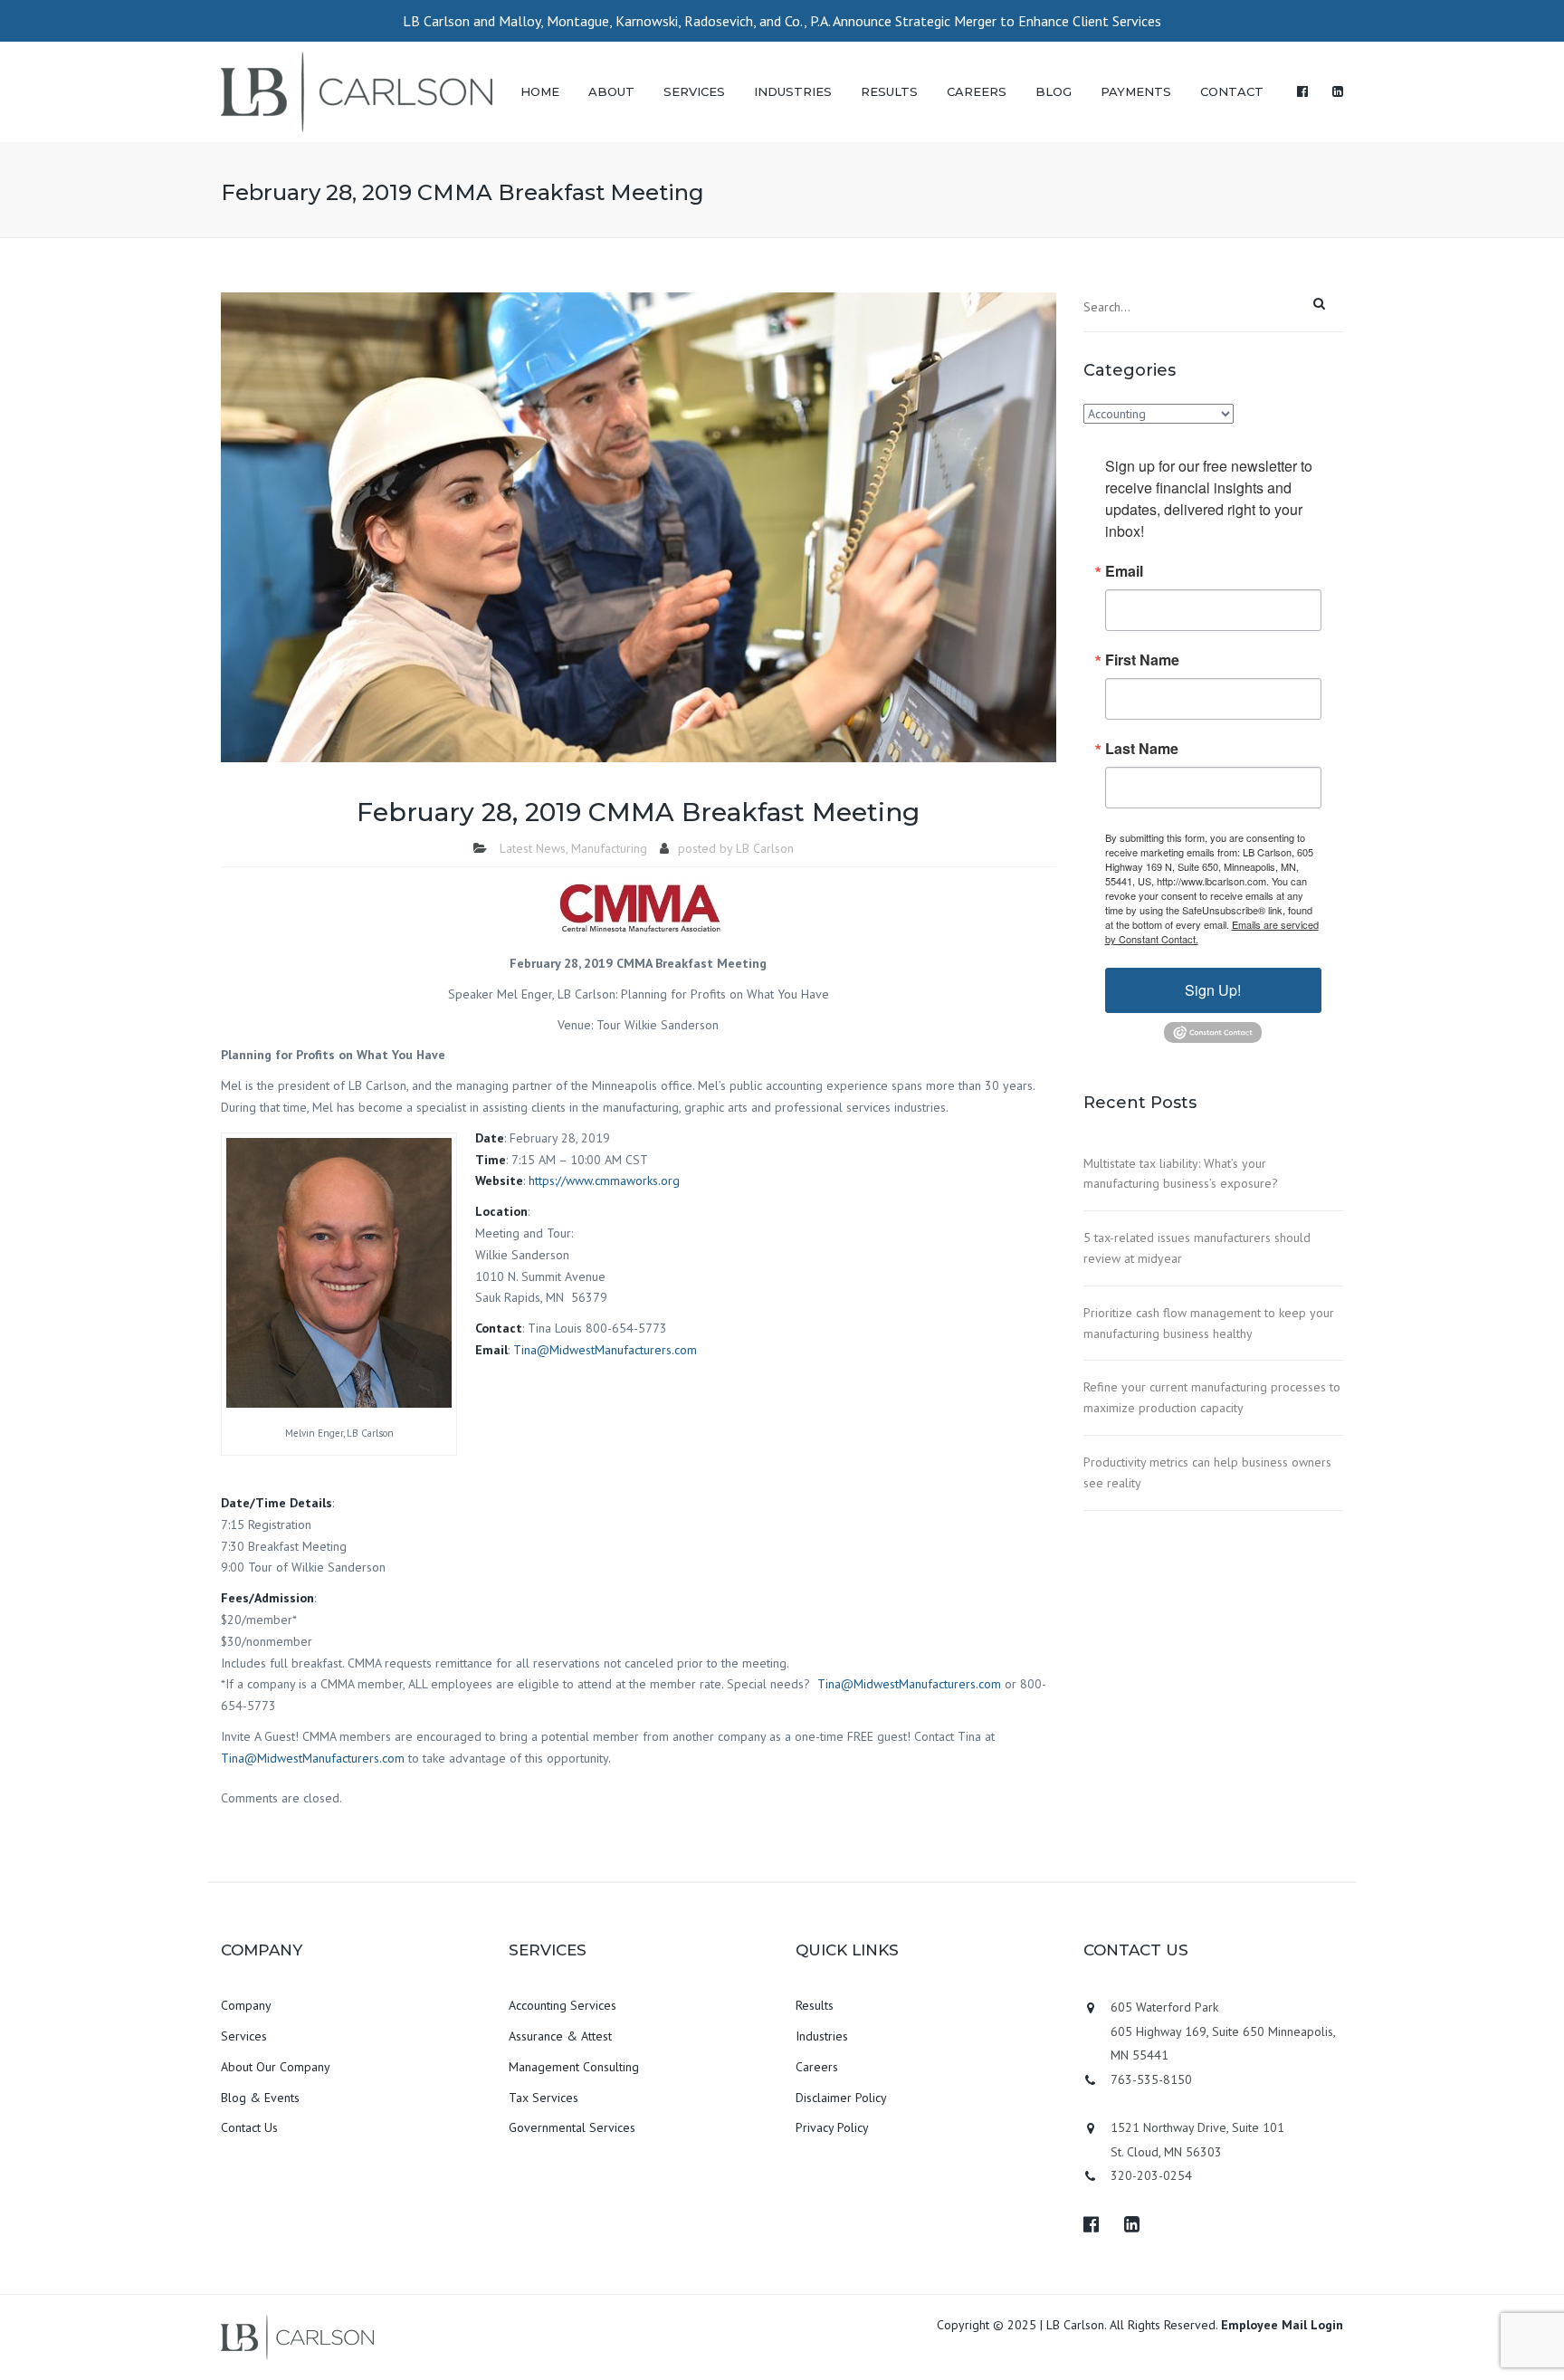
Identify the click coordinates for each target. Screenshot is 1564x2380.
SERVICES (694, 91)
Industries (822, 2036)
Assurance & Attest (560, 2036)
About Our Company (276, 2067)
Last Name (1142, 749)
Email (1124, 571)
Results (815, 2005)
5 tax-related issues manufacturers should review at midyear (1197, 1248)
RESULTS (889, 91)
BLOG (1054, 91)
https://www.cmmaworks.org (604, 1180)
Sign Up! (1213, 990)
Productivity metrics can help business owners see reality (1207, 1472)
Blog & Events (260, 2098)
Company (246, 2005)
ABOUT (611, 91)
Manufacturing (609, 848)
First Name (1142, 660)
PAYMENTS (1136, 91)
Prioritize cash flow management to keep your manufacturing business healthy (1209, 1323)
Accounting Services (563, 2005)
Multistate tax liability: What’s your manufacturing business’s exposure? (1181, 1174)
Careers (817, 2067)
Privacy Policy (832, 2127)
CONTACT (1232, 91)
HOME (540, 91)
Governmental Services (572, 2127)
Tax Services (544, 2098)
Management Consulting (574, 2067)
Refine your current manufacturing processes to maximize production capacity (1212, 1397)
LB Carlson (765, 848)
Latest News (533, 848)
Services (244, 2036)
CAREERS (977, 91)
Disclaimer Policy (841, 2098)
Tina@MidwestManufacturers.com (605, 1350)
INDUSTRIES (793, 91)
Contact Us (249, 2127)
